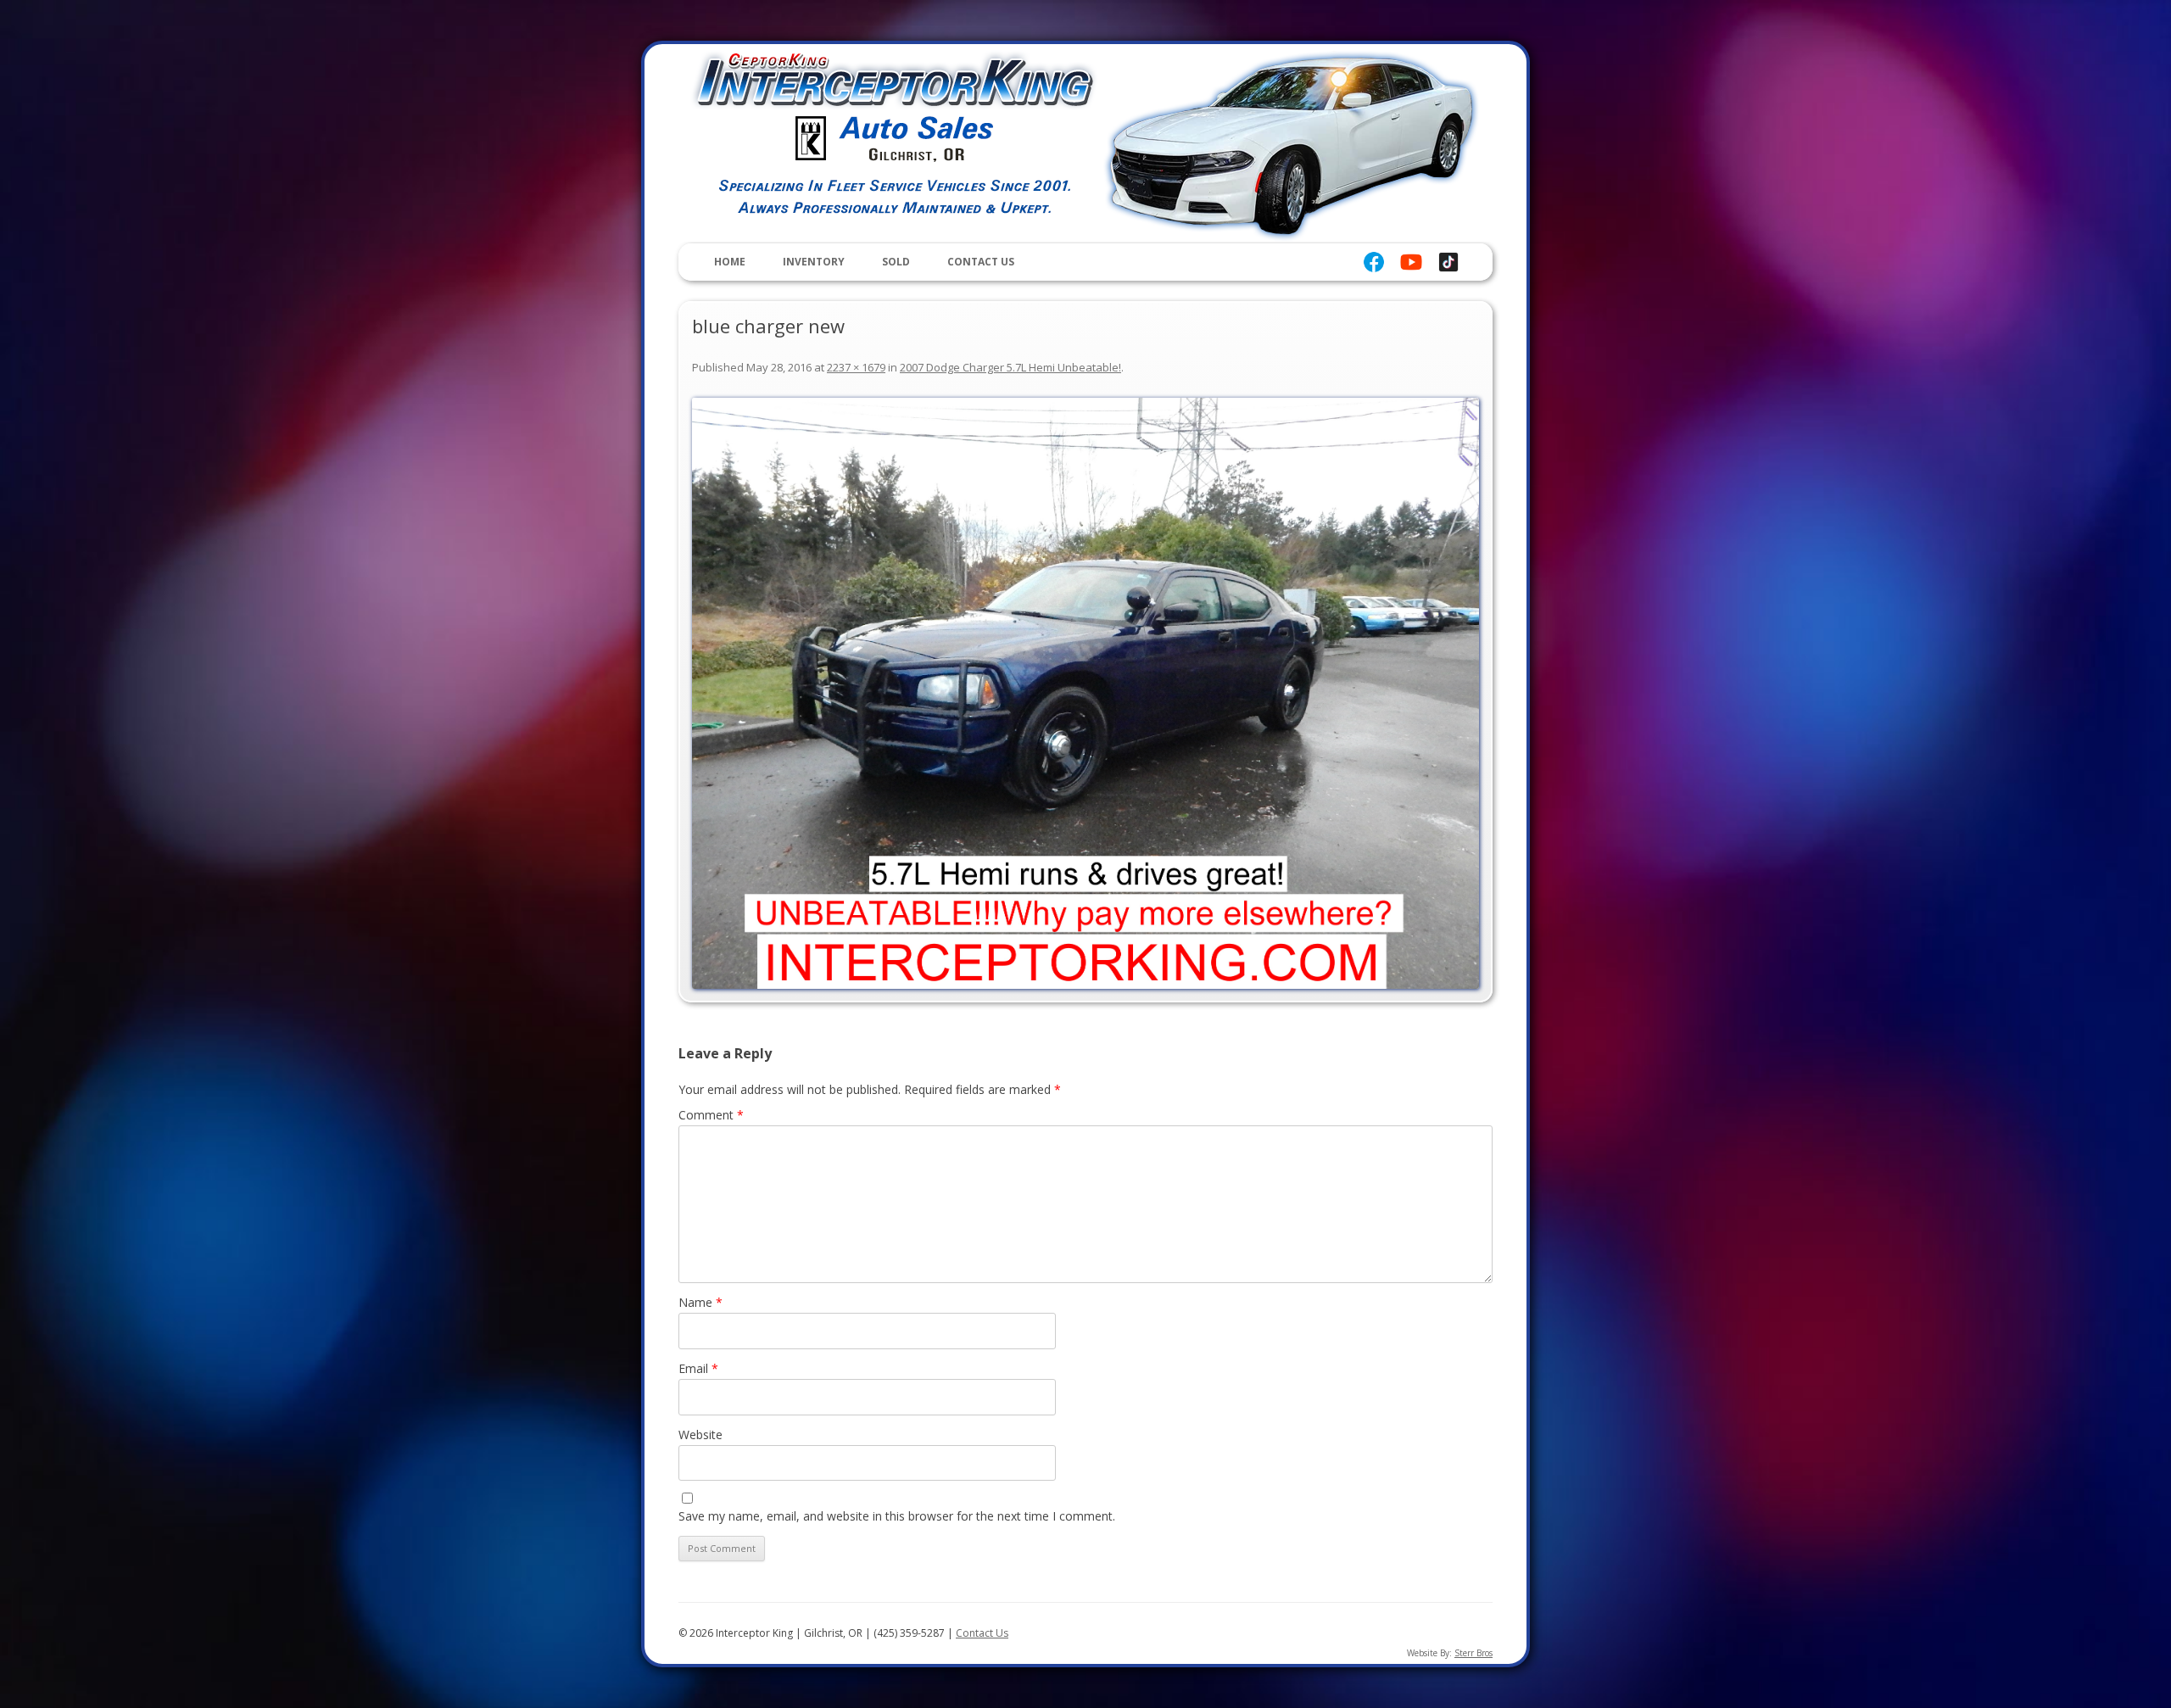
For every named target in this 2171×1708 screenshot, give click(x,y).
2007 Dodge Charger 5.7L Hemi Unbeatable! (1010, 367)
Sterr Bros (1473, 1653)
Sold (896, 262)
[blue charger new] (1085, 693)
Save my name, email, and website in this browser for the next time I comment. (897, 1516)
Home (730, 262)
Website (700, 1434)
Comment (711, 1115)
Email (698, 1368)
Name (700, 1302)
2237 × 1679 (856, 367)
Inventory (814, 262)
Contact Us (981, 262)
